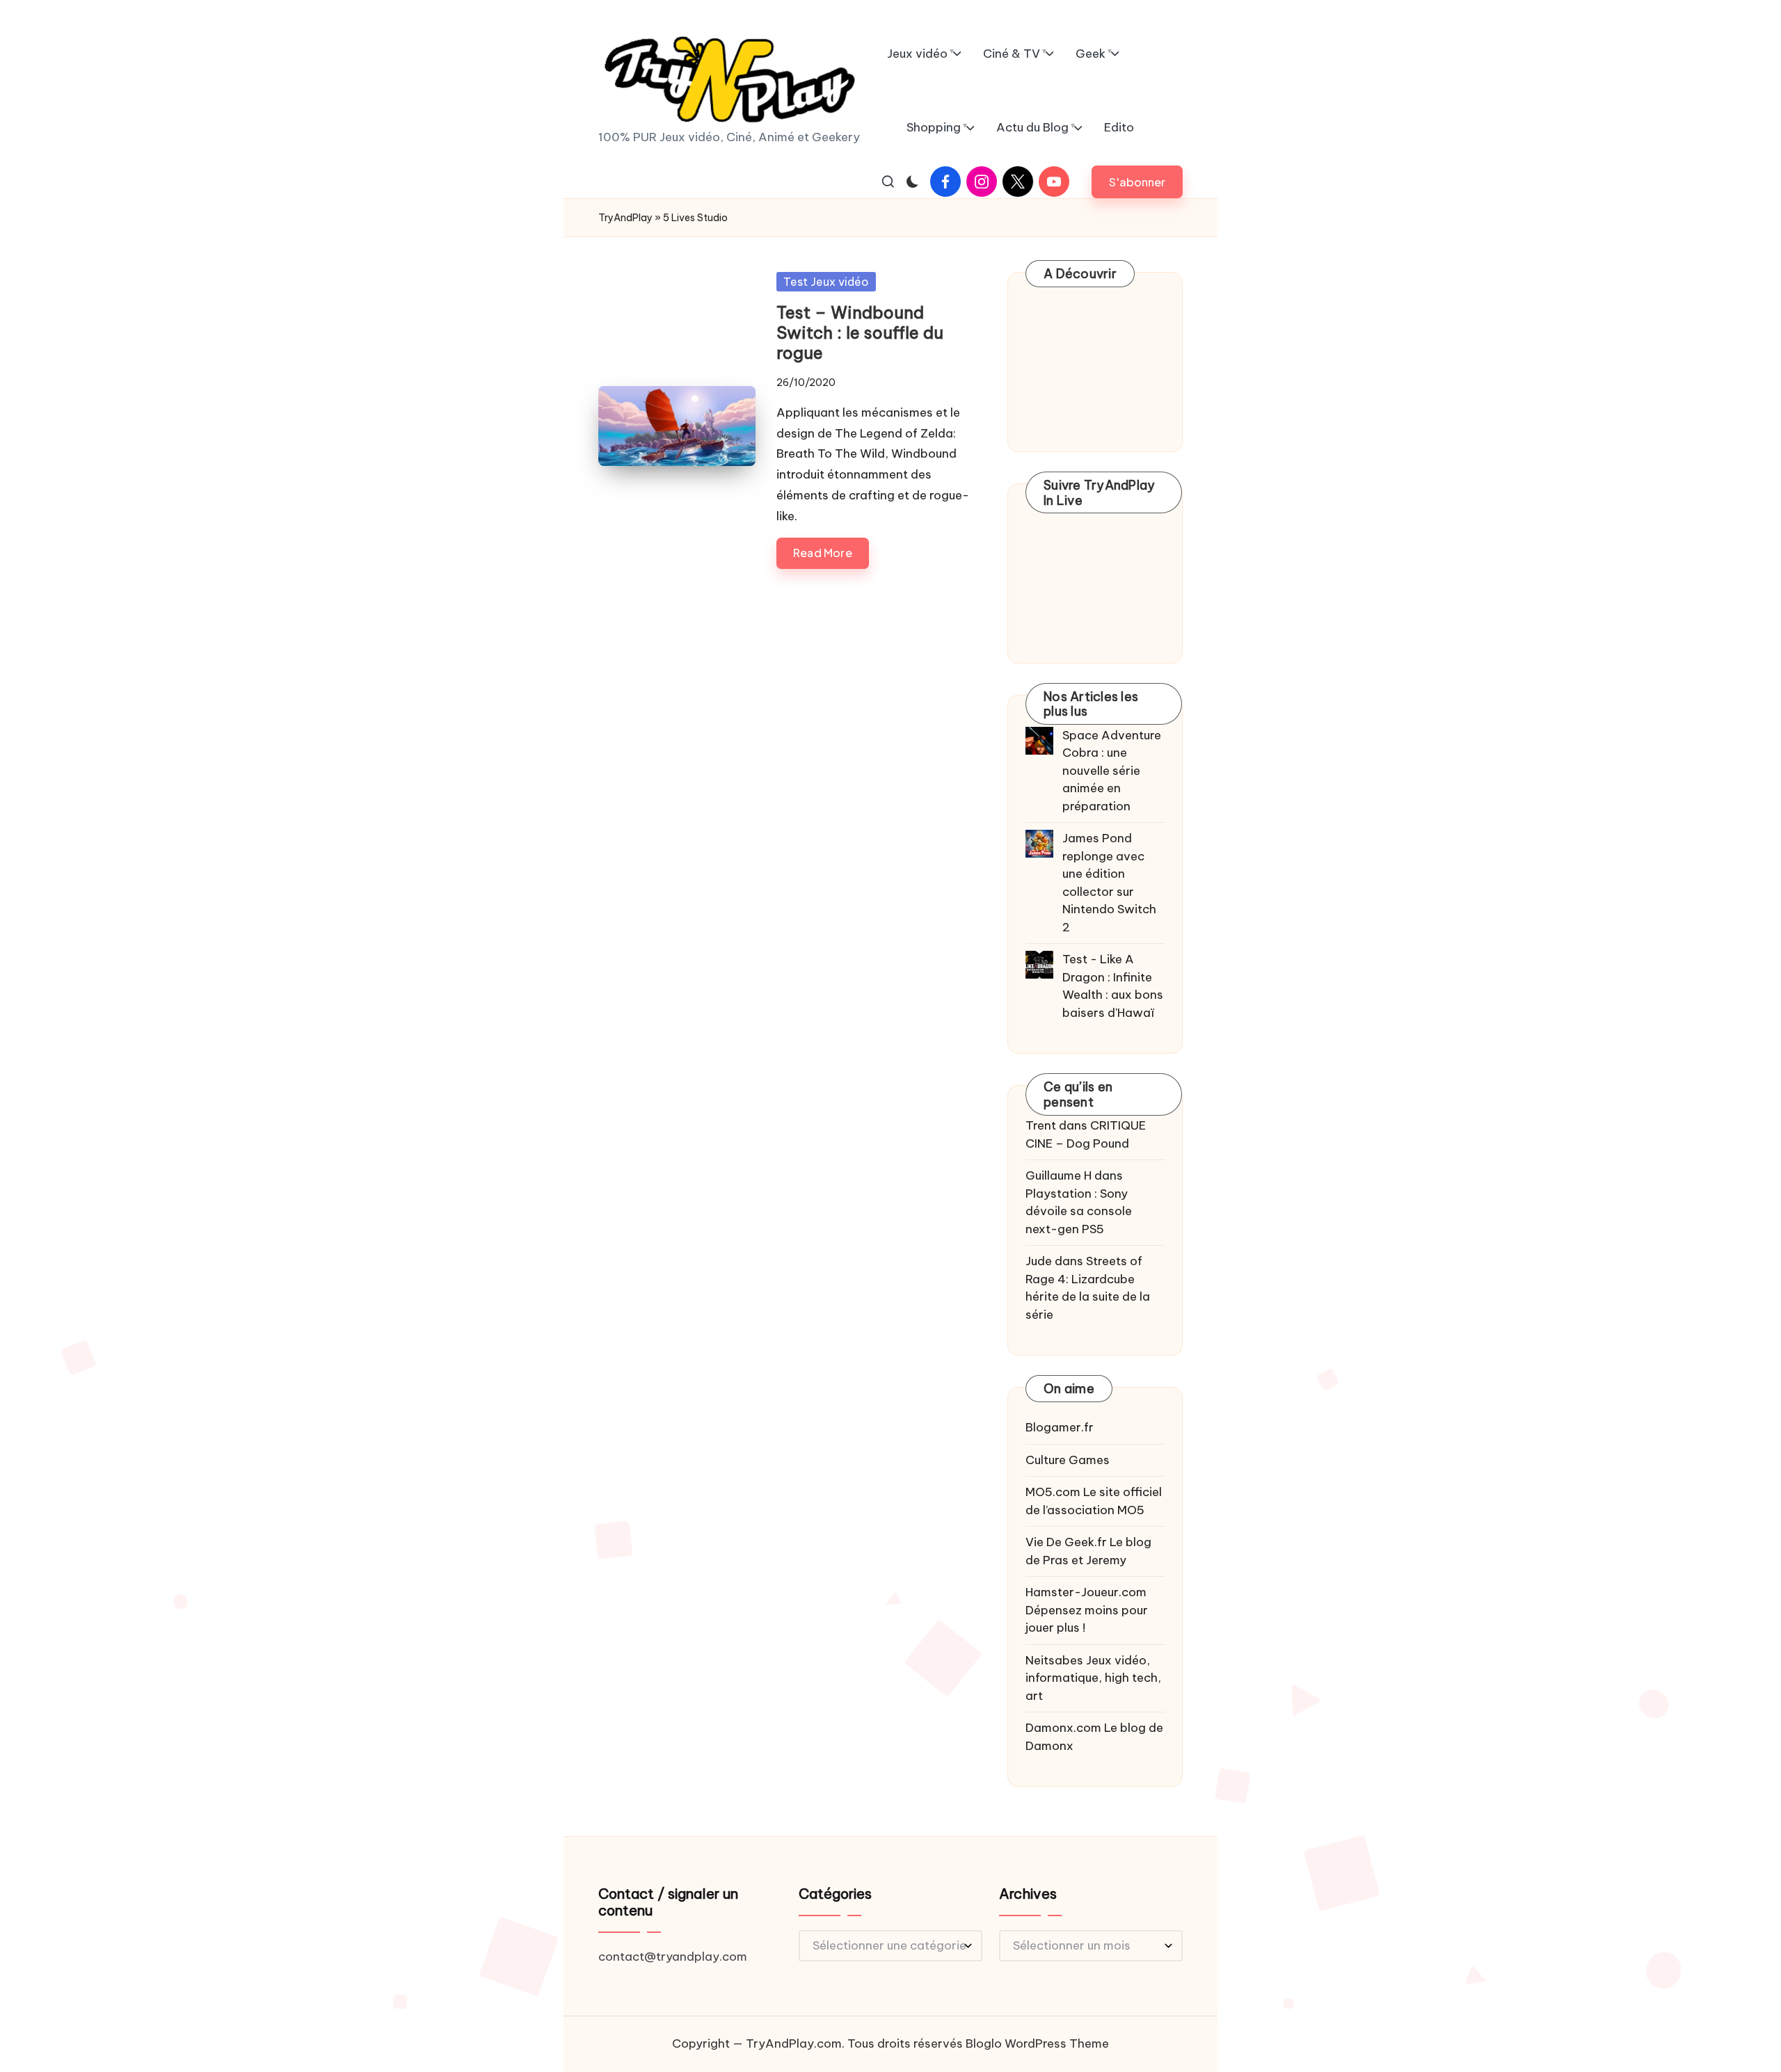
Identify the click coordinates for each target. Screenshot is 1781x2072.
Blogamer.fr (1060, 1427)
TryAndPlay (625, 218)
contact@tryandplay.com (673, 1957)
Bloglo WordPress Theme (1037, 2043)
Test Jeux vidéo (826, 282)
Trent (1041, 1125)
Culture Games (1068, 1460)
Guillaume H (1059, 1175)
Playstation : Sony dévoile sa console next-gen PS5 (1079, 1211)
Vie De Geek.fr (1066, 1542)
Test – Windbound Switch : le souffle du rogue (860, 332)
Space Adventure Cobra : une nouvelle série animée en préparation (1112, 771)
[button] (1137, 182)
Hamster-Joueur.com (1086, 1592)
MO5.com (1053, 1492)
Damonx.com (1063, 1728)
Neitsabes (1054, 1660)
